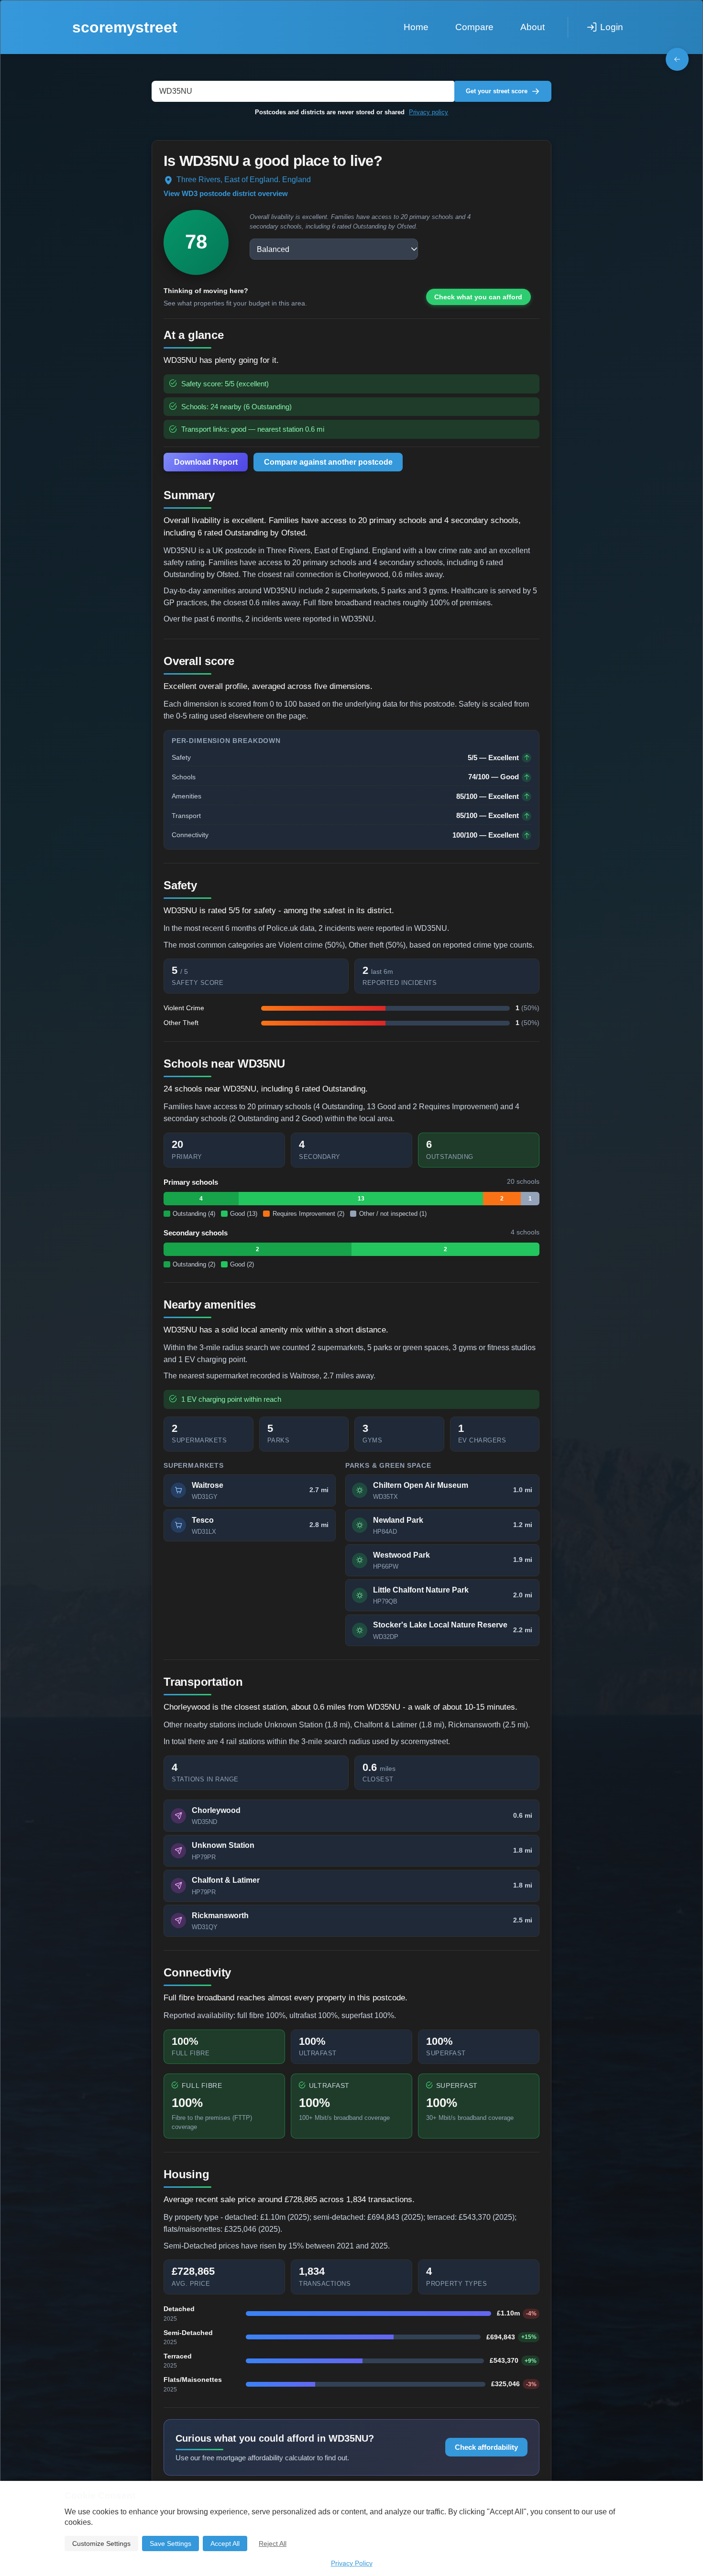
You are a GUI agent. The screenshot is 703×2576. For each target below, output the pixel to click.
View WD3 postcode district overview (226, 194)
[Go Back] (677, 59)
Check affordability (486, 2447)
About (533, 27)
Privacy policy (428, 112)
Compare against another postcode (328, 462)
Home (416, 27)
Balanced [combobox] (273, 249)
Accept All (225, 2543)
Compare (474, 27)
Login (612, 27)
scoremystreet (125, 27)
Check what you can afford (478, 297)
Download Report (206, 462)
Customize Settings (101, 2543)
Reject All (273, 2543)
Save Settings (170, 2543)
